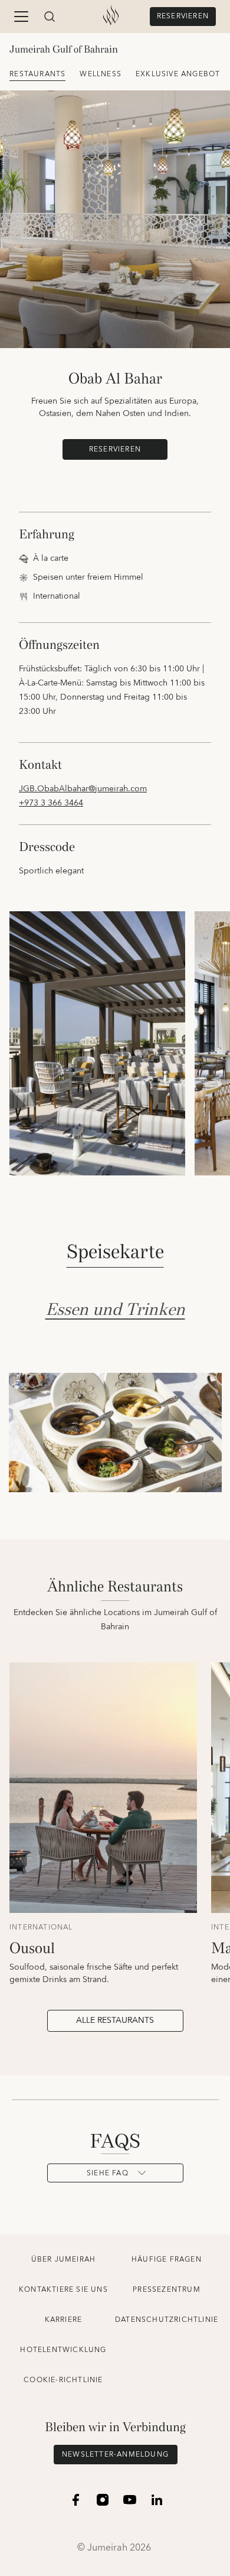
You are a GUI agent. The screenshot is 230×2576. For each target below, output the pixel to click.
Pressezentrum (167, 2290)
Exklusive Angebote (180, 74)
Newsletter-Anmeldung (115, 2455)
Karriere (64, 2320)
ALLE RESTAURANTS (115, 2020)
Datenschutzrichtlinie (167, 2320)
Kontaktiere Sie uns (63, 2290)
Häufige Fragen (167, 2260)
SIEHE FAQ (108, 2173)
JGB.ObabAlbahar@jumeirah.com (83, 789)
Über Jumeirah (64, 2260)
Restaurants (37, 74)
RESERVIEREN (183, 16)
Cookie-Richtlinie (63, 2380)
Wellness (101, 74)
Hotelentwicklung (63, 2350)
